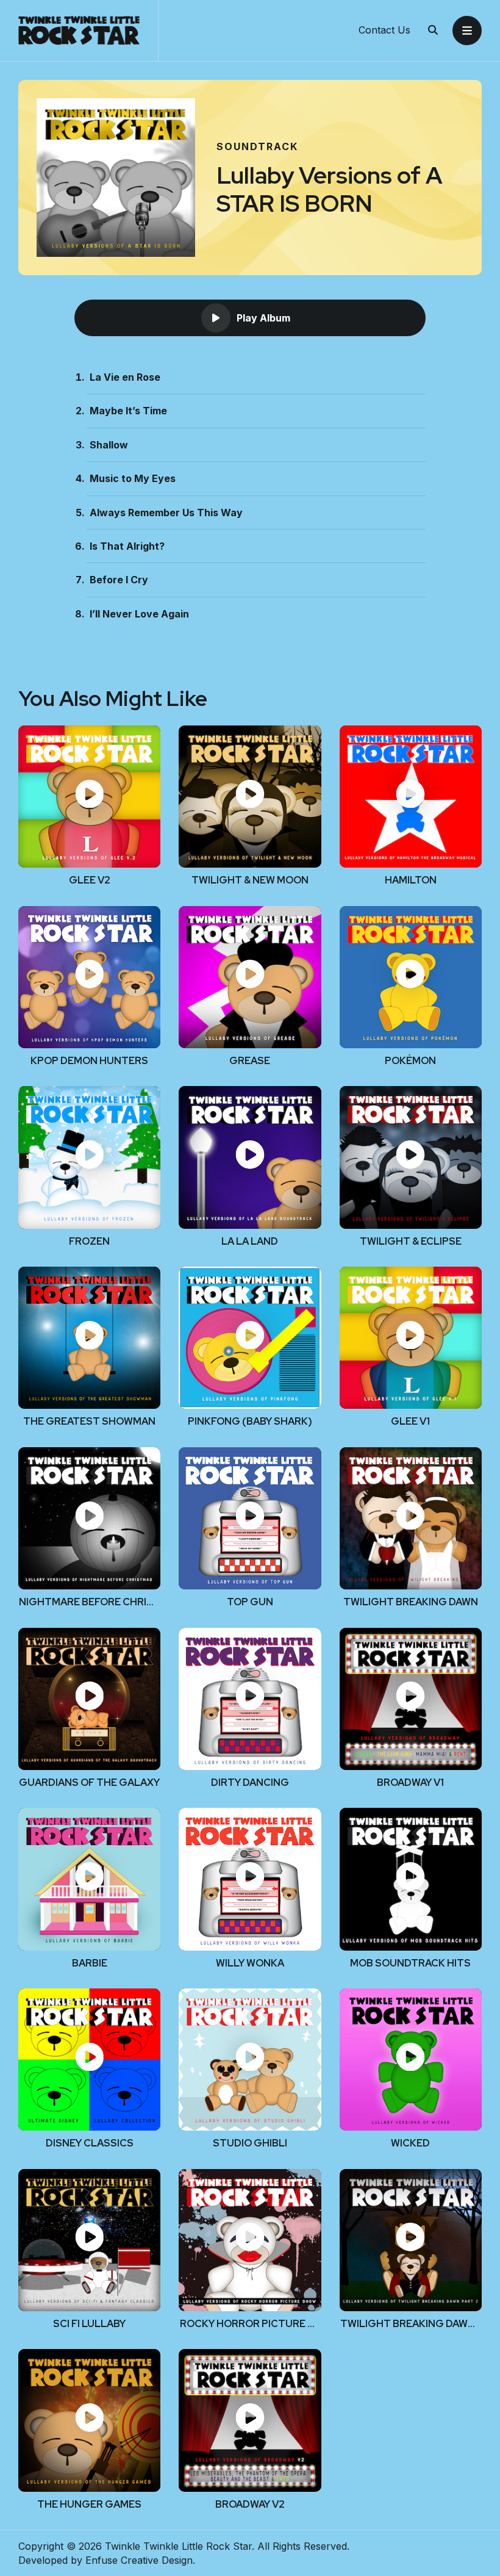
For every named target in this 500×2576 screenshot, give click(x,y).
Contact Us (384, 31)
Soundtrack (257, 146)
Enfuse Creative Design (139, 2560)
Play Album (263, 318)
